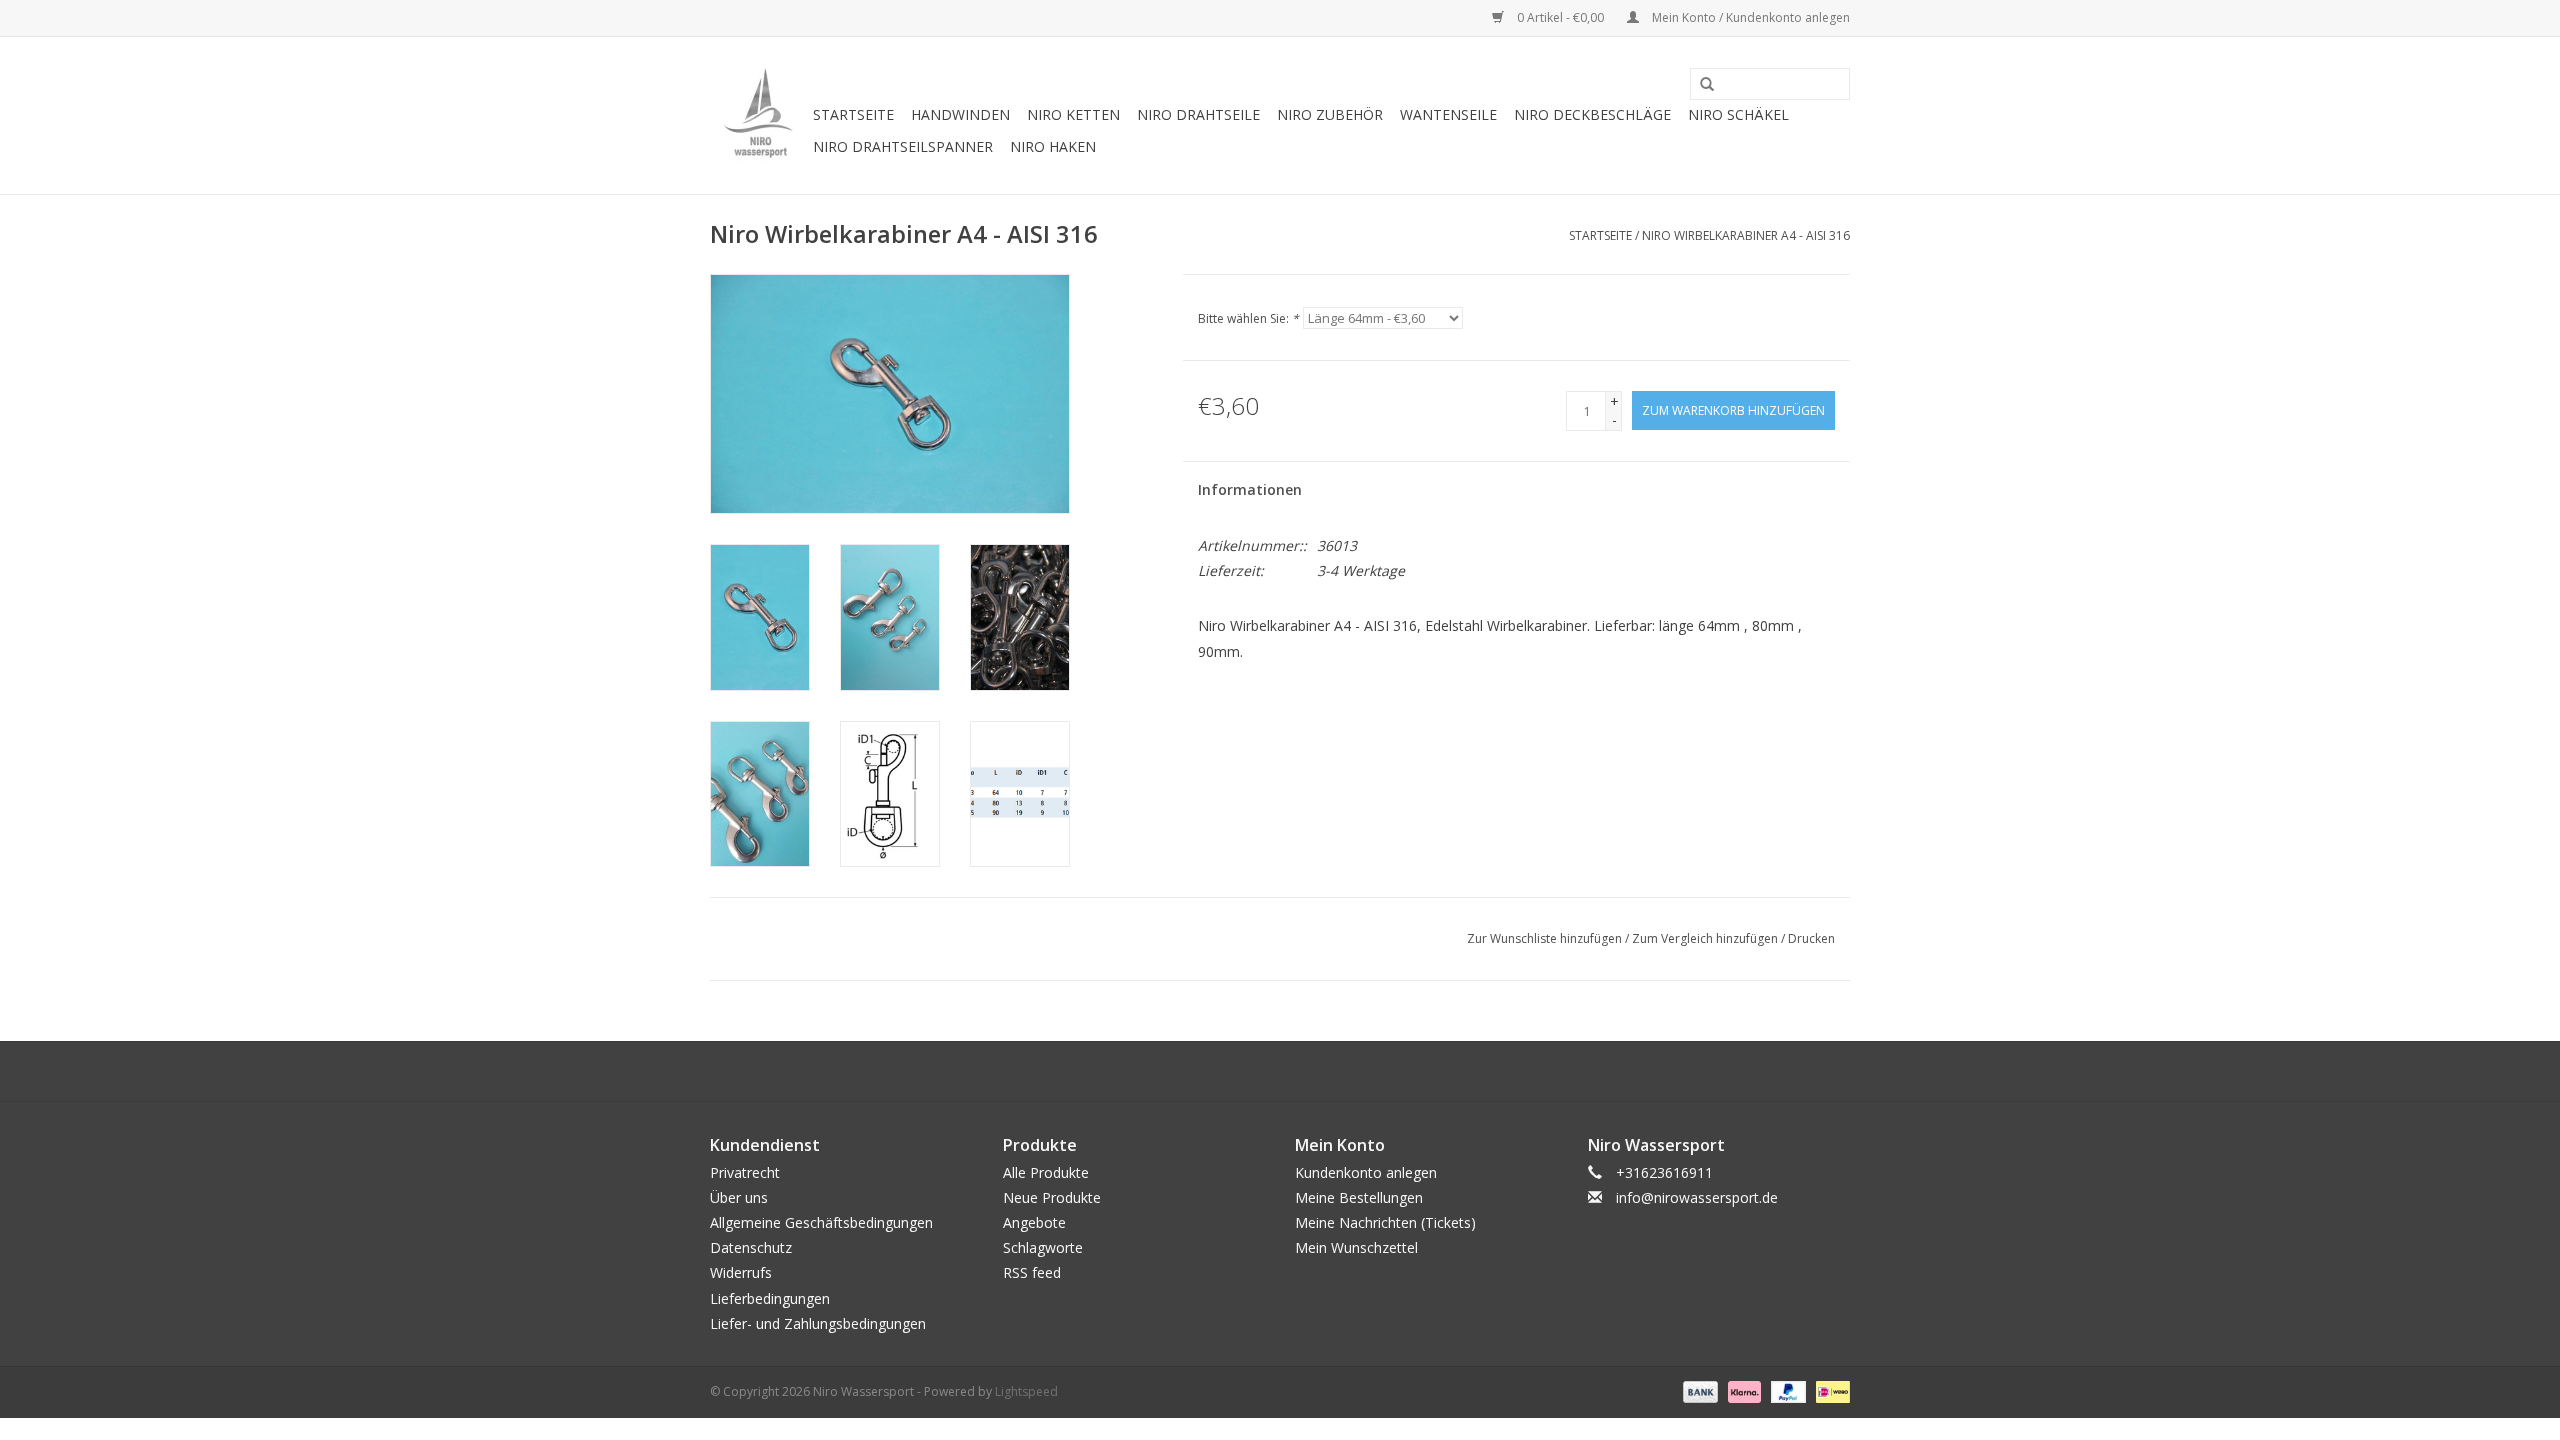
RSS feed (1032, 1272)
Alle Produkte (1046, 1172)
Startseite (853, 114)
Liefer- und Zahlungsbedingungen (818, 1323)
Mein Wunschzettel (1356, 1247)
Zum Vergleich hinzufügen (1706, 938)
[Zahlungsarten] (1698, 1390)
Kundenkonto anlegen (1366, 1172)
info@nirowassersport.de (1697, 1197)
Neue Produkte (1052, 1197)
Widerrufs (741, 1272)
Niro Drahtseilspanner (903, 146)
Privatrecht (745, 1172)
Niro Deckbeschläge (1592, 114)
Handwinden (960, 114)
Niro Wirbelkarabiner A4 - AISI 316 (1746, 235)
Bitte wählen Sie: (1248, 318)
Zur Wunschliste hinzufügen (1544, 938)
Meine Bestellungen (1359, 1197)
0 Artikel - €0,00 (1560, 17)
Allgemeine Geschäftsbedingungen (821, 1222)
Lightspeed (1026, 1391)
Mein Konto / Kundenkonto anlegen (1749, 17)
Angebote (1034, 1222)
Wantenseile (1448, 114)
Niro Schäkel (1738, 114)
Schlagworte (1043, 1247)
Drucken (1811, 938)
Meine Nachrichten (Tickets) (1385, 1222)
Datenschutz (751, 1247)
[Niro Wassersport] (758, 115)
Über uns (739, 1197)
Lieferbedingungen (770, 1298)
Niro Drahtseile (1198, 114)
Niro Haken (1053, 146)
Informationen (1250, 489)
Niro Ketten (1073, 114)
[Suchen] (1700, 85)
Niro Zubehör (1330, 114)
